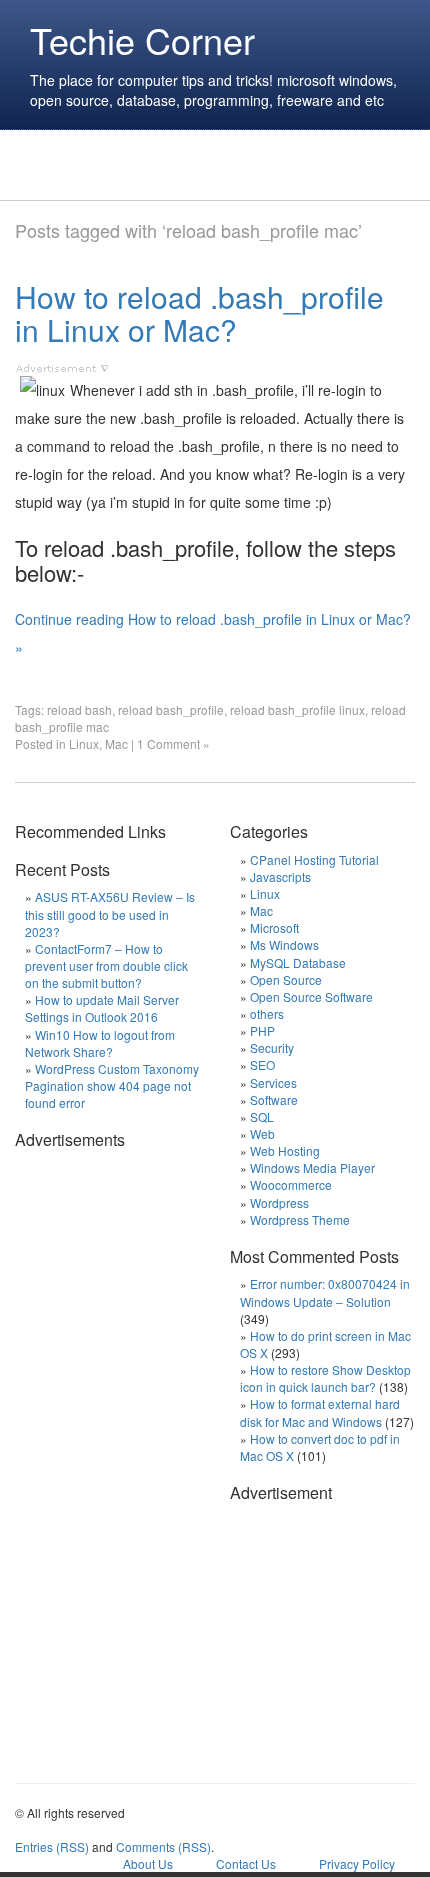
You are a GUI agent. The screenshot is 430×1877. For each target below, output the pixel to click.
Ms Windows (284, 944)
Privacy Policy (357, 1863)
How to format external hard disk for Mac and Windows (320, 1412)
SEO (262, 1064)
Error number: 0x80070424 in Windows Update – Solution (325, 1292)
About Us (148, 1863)
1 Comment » (173, 743)
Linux (84, 743)
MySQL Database (298, 962)
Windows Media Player (312, 1167)
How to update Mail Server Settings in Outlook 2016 (102, 1008)
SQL (262, 1116)
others (267, 1013)
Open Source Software (311, 996)
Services (273, 1082)
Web (262, 1133)
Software (274, 1099)
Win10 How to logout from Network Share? (100, 1043)
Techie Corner (142, 39)
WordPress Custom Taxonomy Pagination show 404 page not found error (112, 1085)
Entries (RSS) (52, 1846)
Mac (116, 743)
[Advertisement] (165, 165)
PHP (262, 1030)
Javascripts (280, 876)
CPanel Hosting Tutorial (314, 859)
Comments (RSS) (163, 1846)
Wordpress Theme (300, 1219)
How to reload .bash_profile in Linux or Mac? (199, 313)
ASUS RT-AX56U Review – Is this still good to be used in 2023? (110, 913)
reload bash (79, 709)
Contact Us (246, 1863)
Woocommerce (291, 1184)
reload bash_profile (171, 709)
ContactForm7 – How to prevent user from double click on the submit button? (106, 965)
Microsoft (274, 927)
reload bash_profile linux (297, 709)
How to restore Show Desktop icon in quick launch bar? (325, 1378)
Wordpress (279, 1202)
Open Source (286, 979)
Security (272, 1047)
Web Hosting (285, 1150)
